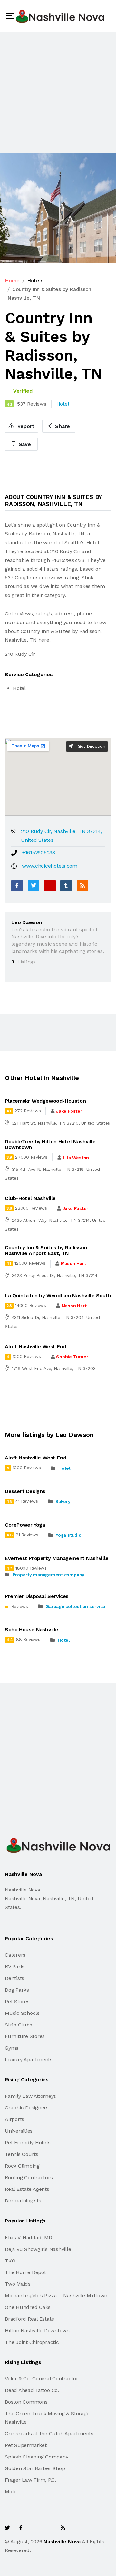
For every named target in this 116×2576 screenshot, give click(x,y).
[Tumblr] (66, 886)
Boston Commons (26, 2402)
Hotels (35, 280)
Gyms (12, 2048)
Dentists (15, 1978)
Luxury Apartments (29, 2060)
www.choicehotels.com (50, 866)
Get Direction (91, 746)
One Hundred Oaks (28, 2307)
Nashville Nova (62, 2542)
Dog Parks (17, 1990)
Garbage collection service (75, 1606)
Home (12, 280)
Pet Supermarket (26, 2445)
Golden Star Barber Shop (35, 2468)
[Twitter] (34, 886)
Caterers (15, 1955)
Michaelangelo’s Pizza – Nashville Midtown (56, 2296)
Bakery (63, 1501)
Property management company (49, 1575)
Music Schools (22, 2013)
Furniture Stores (25, 2036)
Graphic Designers (27, 2108)
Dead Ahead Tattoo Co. (32, 2390)
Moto (11, 2492)
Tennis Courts (22, 2154)
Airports (15, 2119)
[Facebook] (17, 886)
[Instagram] (49, 2528)
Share (62, 426)
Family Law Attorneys (30, 2096)
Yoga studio (68, 1535)
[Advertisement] (58, 93)
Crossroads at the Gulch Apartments (49, 2433)
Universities (19, 2131)
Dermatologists (23, 2201)
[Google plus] (50, 886)
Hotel (64, 1468)
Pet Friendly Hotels (28, 2143)
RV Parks (15, 1967)
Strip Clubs (18, 2025)
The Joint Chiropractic (32, 2342)
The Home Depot (25, 2272)
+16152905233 (39, 853)
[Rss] (63, 2528)
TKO (10, 2261)
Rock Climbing (22, 2166)
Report (25, 426)
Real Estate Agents (27, 2189)
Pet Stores (17, 2001)
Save (24, 444)
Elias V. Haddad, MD (28, 2237)
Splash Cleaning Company (36, 2457)
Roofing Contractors (29, 2177)
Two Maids (18, 2284)
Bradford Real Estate (29, 2319)
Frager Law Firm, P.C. (30, 2480)
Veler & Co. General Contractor (42, 2379)
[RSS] (82, 886)
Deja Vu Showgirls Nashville (38, 2249)
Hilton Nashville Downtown (37, 2330)
